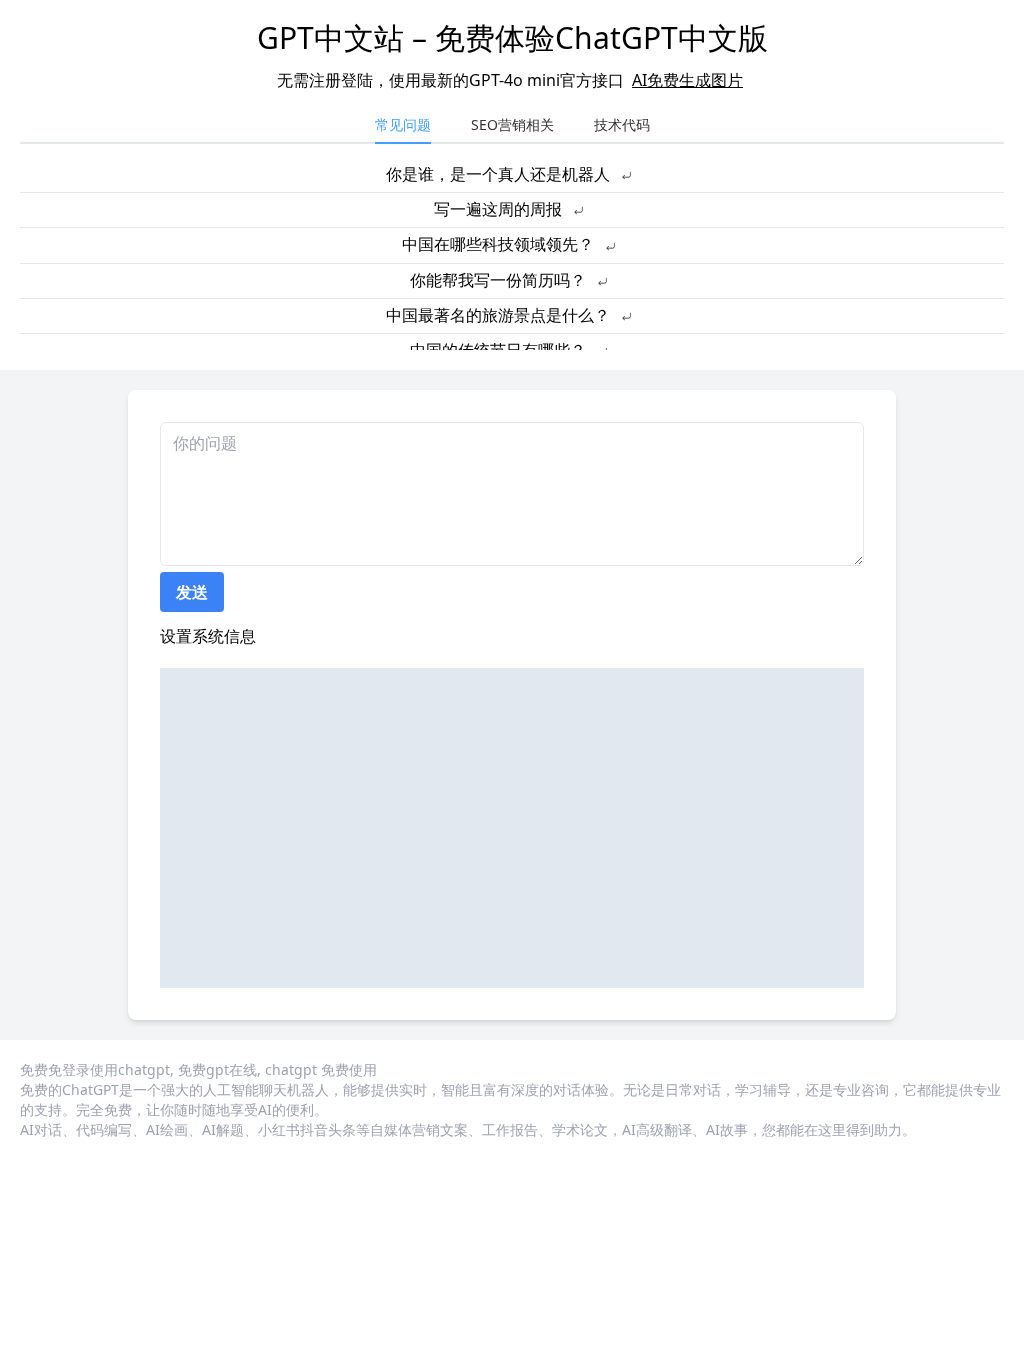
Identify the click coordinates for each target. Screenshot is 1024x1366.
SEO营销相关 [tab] (512, 124)
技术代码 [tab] (622, 124)
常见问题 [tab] (403, 124)
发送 (192, 592)
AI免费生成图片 (687, 80)
